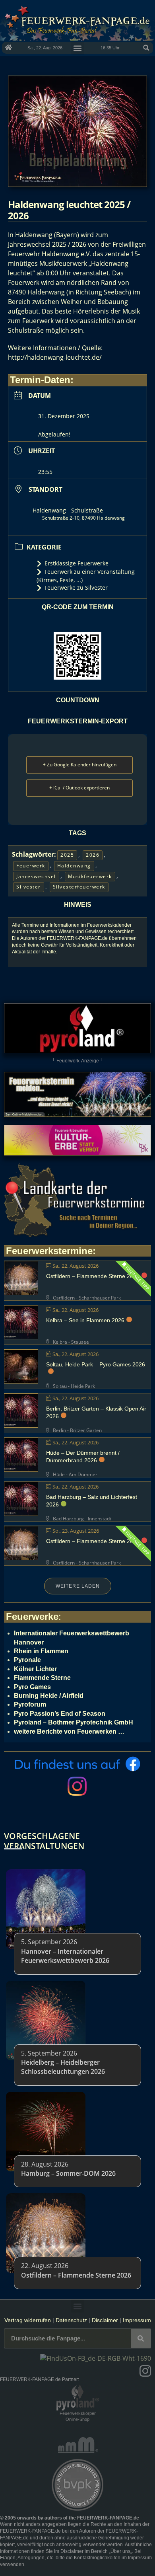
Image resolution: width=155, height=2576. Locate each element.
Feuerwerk (31, 866)
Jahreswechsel (36, 876)
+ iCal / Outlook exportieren (79, 788)
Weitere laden (78, 1586)
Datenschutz (71, 2320)
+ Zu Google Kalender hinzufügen (80, 765)
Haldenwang (74, 866)
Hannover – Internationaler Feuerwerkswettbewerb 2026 (65, 1956)
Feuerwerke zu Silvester (76, 587)
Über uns (120, 2551)
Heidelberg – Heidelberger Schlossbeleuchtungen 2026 (63, 2067)
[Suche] (141, 2338)
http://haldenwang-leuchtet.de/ (55, 357)
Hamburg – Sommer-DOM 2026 (68, 2173)
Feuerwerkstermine (49, 1251)
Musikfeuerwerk (90, 876)
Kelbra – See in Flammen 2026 (85, 1320)
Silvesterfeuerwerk (79, 887)
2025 (67, 855)
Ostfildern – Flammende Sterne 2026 (93, 1276)
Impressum (137, 2320)
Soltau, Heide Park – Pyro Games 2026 (96, 1364)
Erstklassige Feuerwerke (77, 563)
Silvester (29, 887)
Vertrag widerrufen (28, 2320)
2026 (93, 855)
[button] (146, 48)
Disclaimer (105, 2320)
